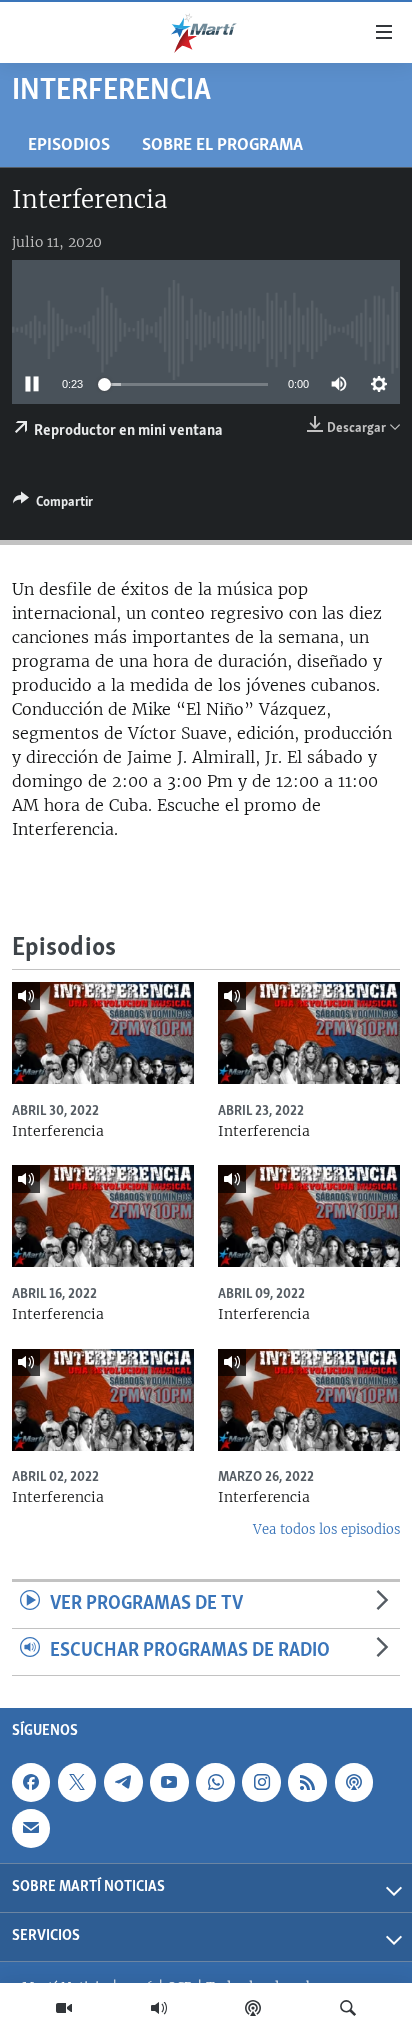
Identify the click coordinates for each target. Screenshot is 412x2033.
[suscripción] (31, 1828)
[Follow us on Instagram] (261, 1782)
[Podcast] (253, 2008)
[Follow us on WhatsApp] (215, 1782)
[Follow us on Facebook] (31, 1782)
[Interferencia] (103, 1033)
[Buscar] (348, 2008)
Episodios (69, 145)
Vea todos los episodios (326, 1529)
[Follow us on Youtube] (169, 1782)
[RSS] (307, 1782)
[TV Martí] (64, 2008)
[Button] (53, 505)
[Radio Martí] (159, 2008)
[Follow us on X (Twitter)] (77, 1782)
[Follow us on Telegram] (123, 1782)
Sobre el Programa (222, 145)
